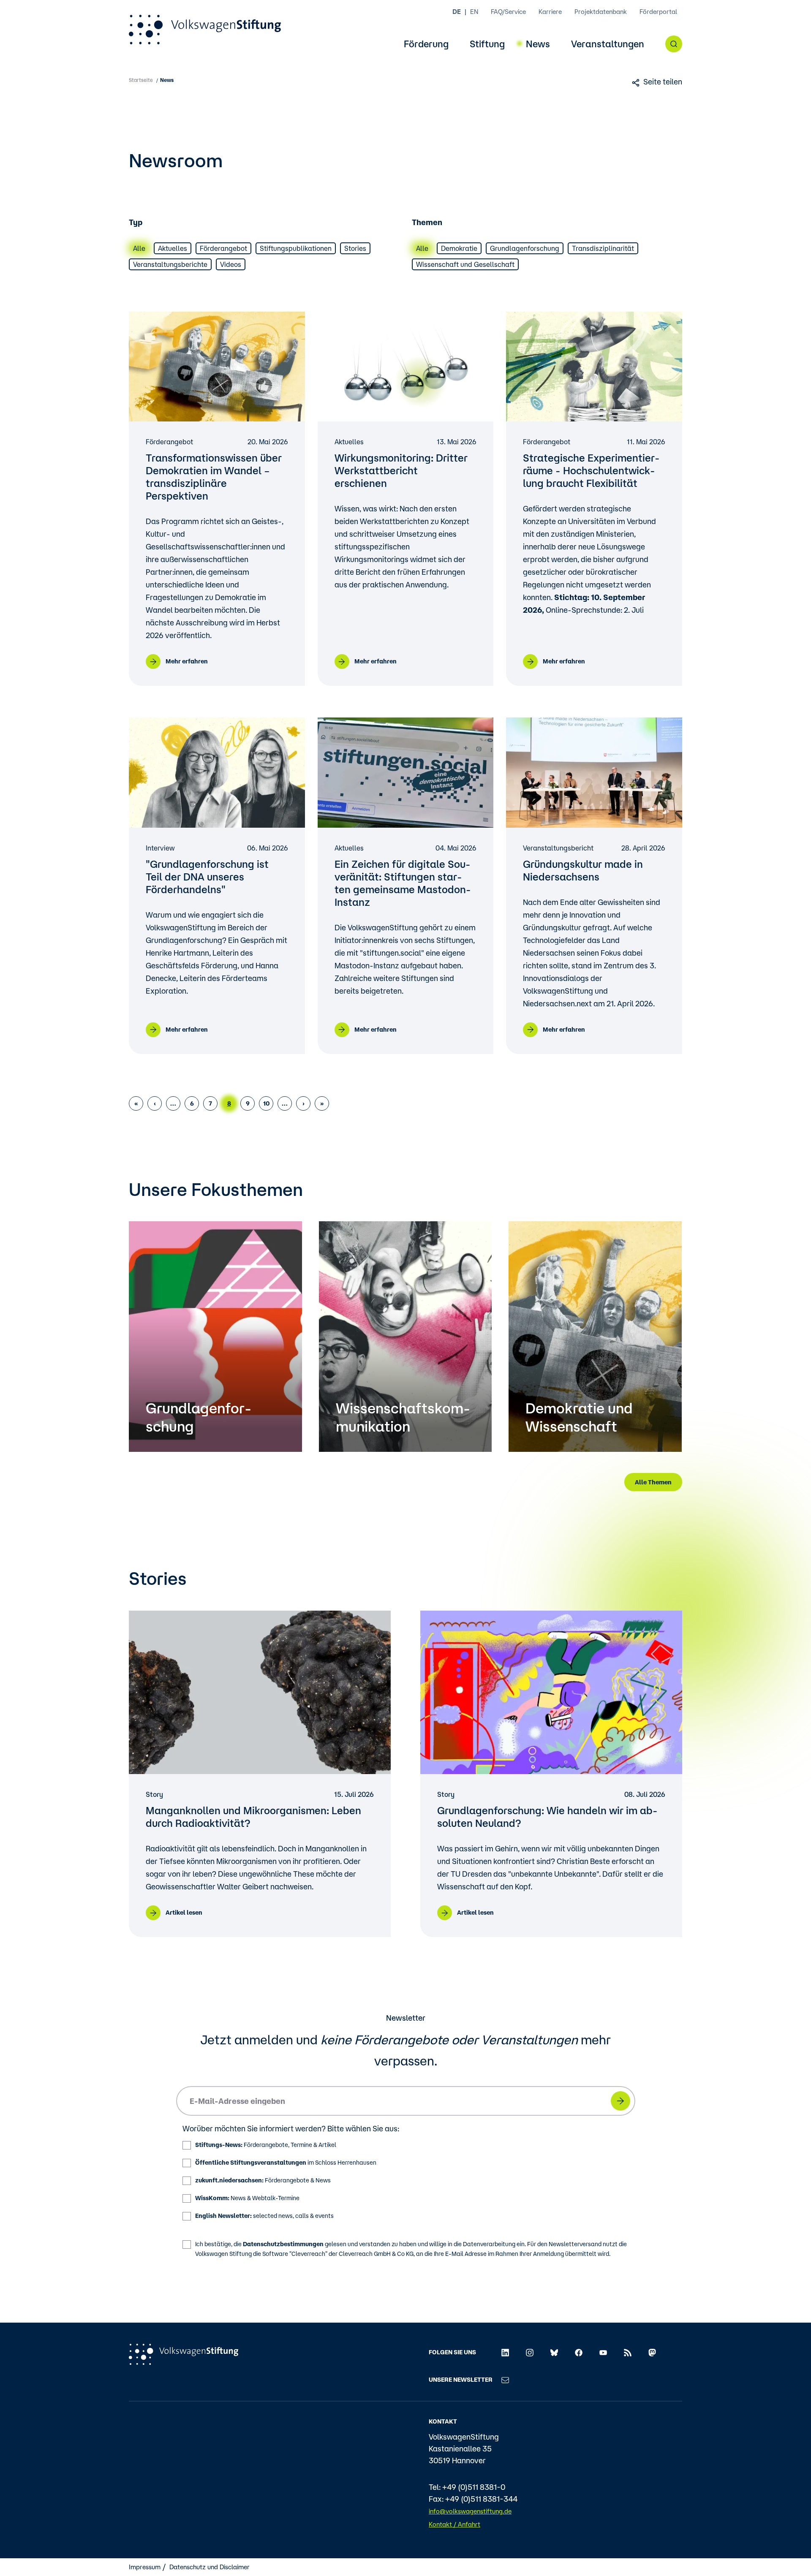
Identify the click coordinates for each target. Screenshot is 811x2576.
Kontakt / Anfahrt (454, 2524)
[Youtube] (603, 2352)
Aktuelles (173, 248)
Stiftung (487, 44)
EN (474, 12)
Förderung (426, 44)
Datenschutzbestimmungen (283, 2244)
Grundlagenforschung (525, 248)
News (538, 44)
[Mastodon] (652, 2352)
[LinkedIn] (505, 2352)
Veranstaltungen (608, 44)
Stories (355, 248)
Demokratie (459, 248)
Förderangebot (223, 248)
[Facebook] (579, 2352)
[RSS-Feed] (628, 2352)
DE (457, 12)
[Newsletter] (505, 2380)
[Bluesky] (554, 2352)
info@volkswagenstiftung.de (470, 2511)
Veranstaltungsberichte (170, 264)
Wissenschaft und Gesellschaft (465, 264)
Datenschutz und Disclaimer (210, 2567)
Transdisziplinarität (603, 248)
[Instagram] (530, 2352)
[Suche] (674, 44)
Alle (139, 248)
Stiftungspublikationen (296, 248)
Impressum (145, 2567)
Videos (231, 264)
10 (267, 1103)
